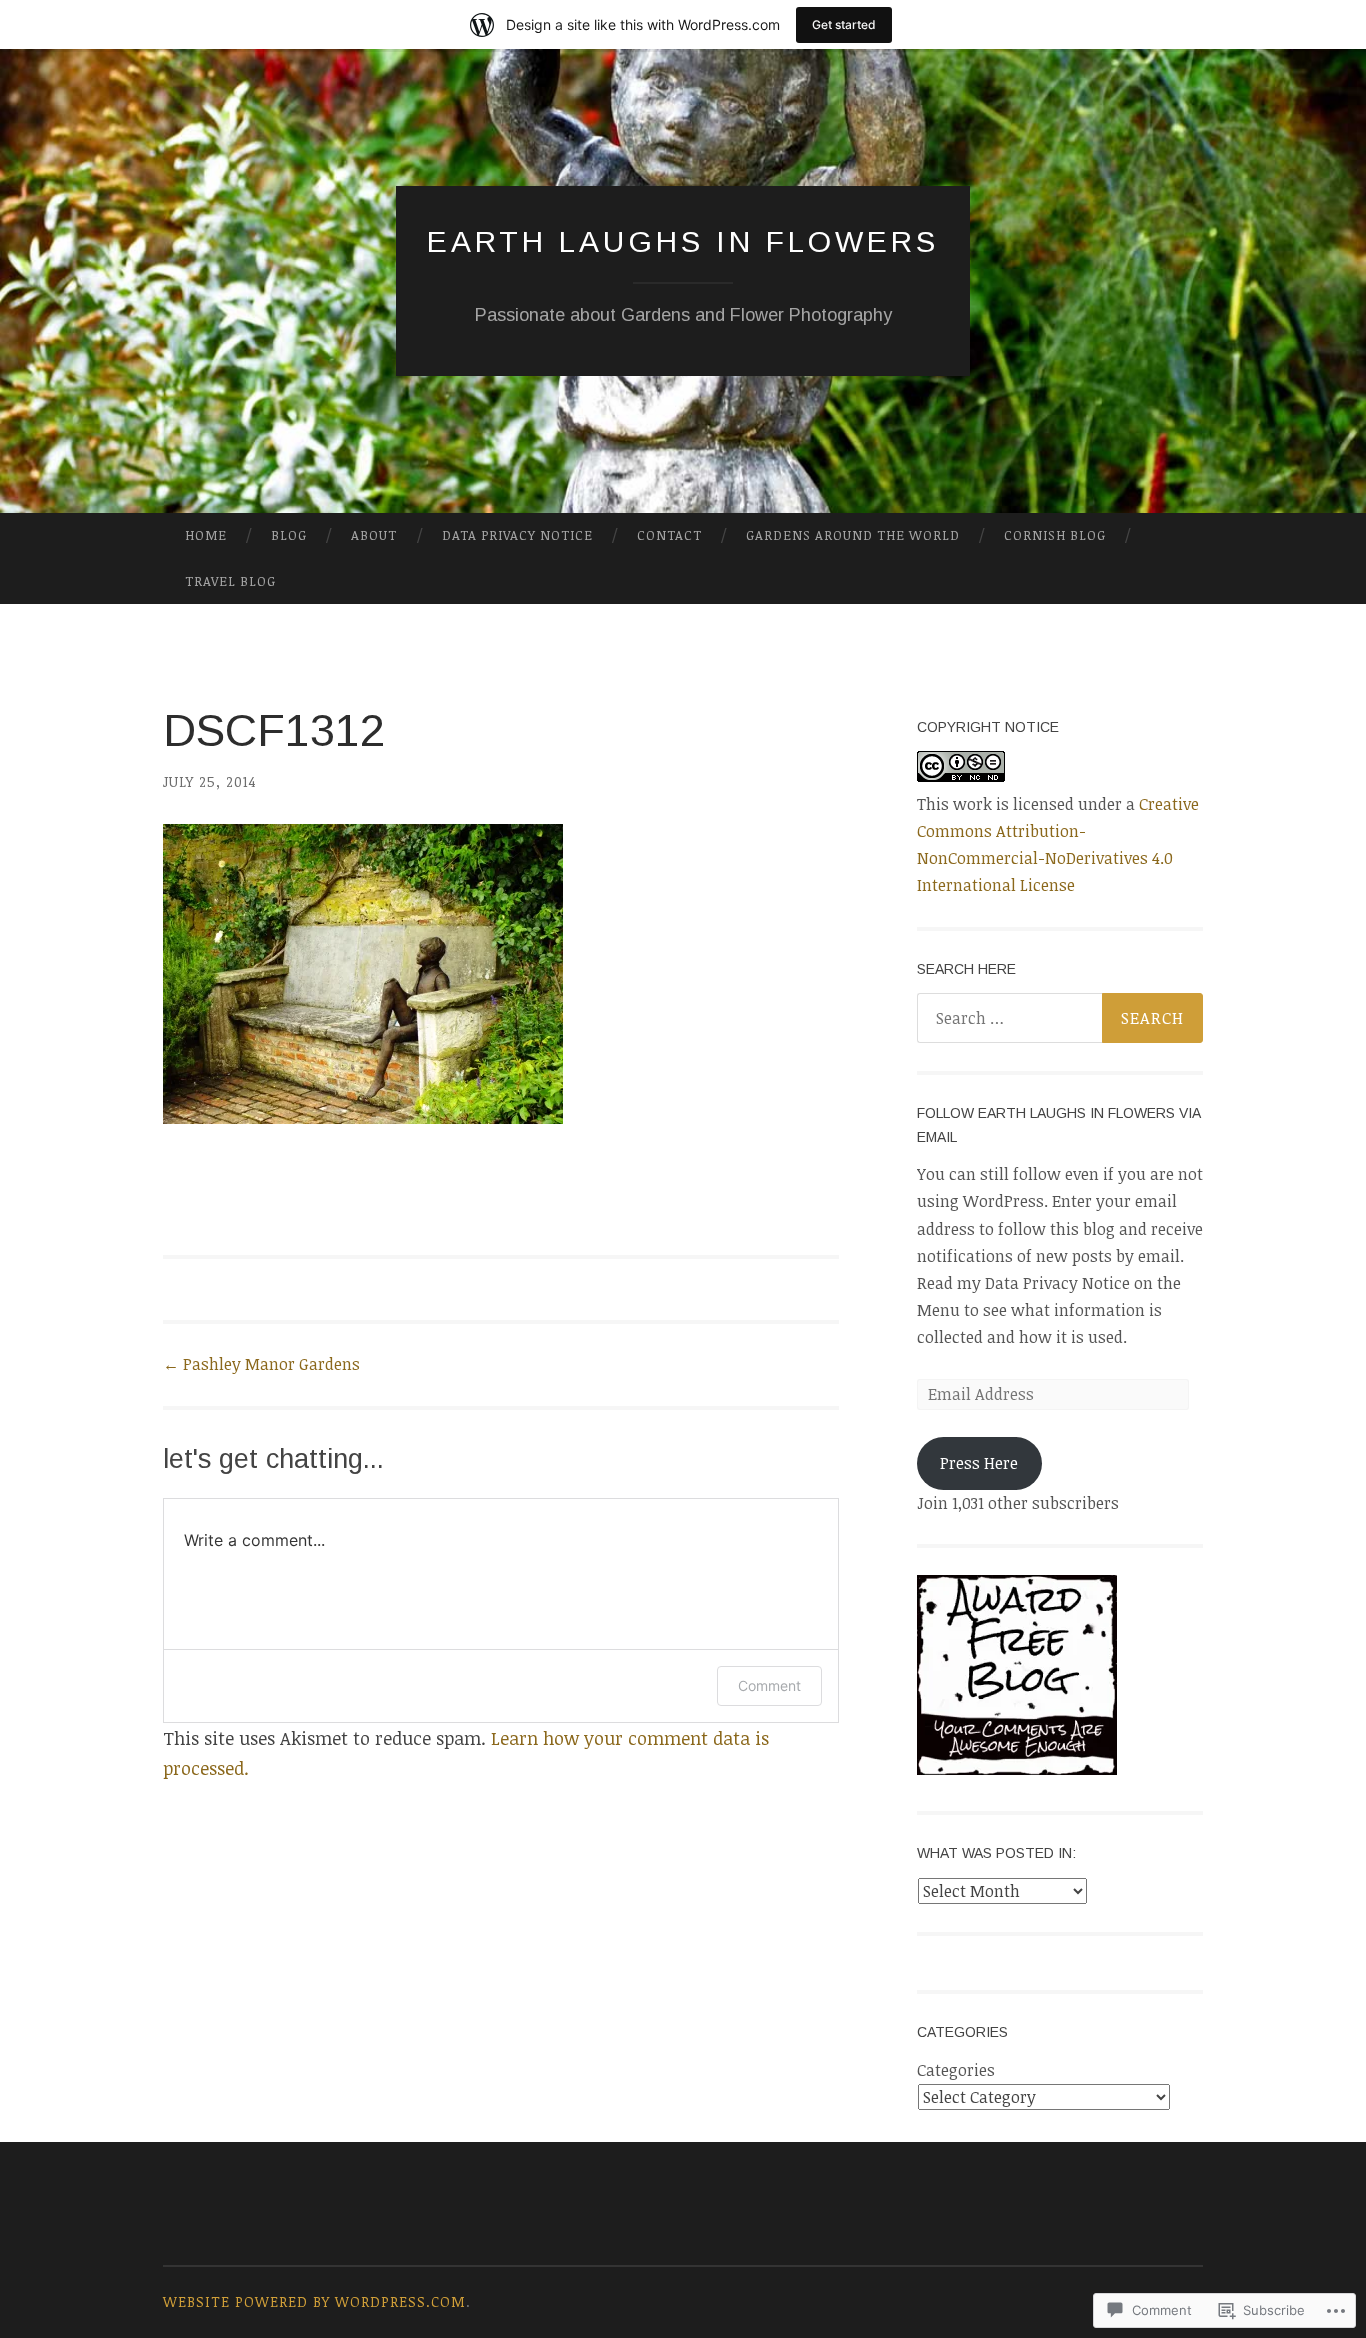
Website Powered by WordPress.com (314, 2301)
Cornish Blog (1055, 535)
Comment (769, 1685)
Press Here (979, 1463)
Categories (956, 2070)
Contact (669, 535)
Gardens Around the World (853, 535)
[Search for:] (1060, 1018)
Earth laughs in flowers (683, 241)
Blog (289, 535)
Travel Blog (230, 581)
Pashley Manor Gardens (261, 1364)
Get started (844, 24)
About (374, 535)
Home (206, 535)
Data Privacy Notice (517, 535)
